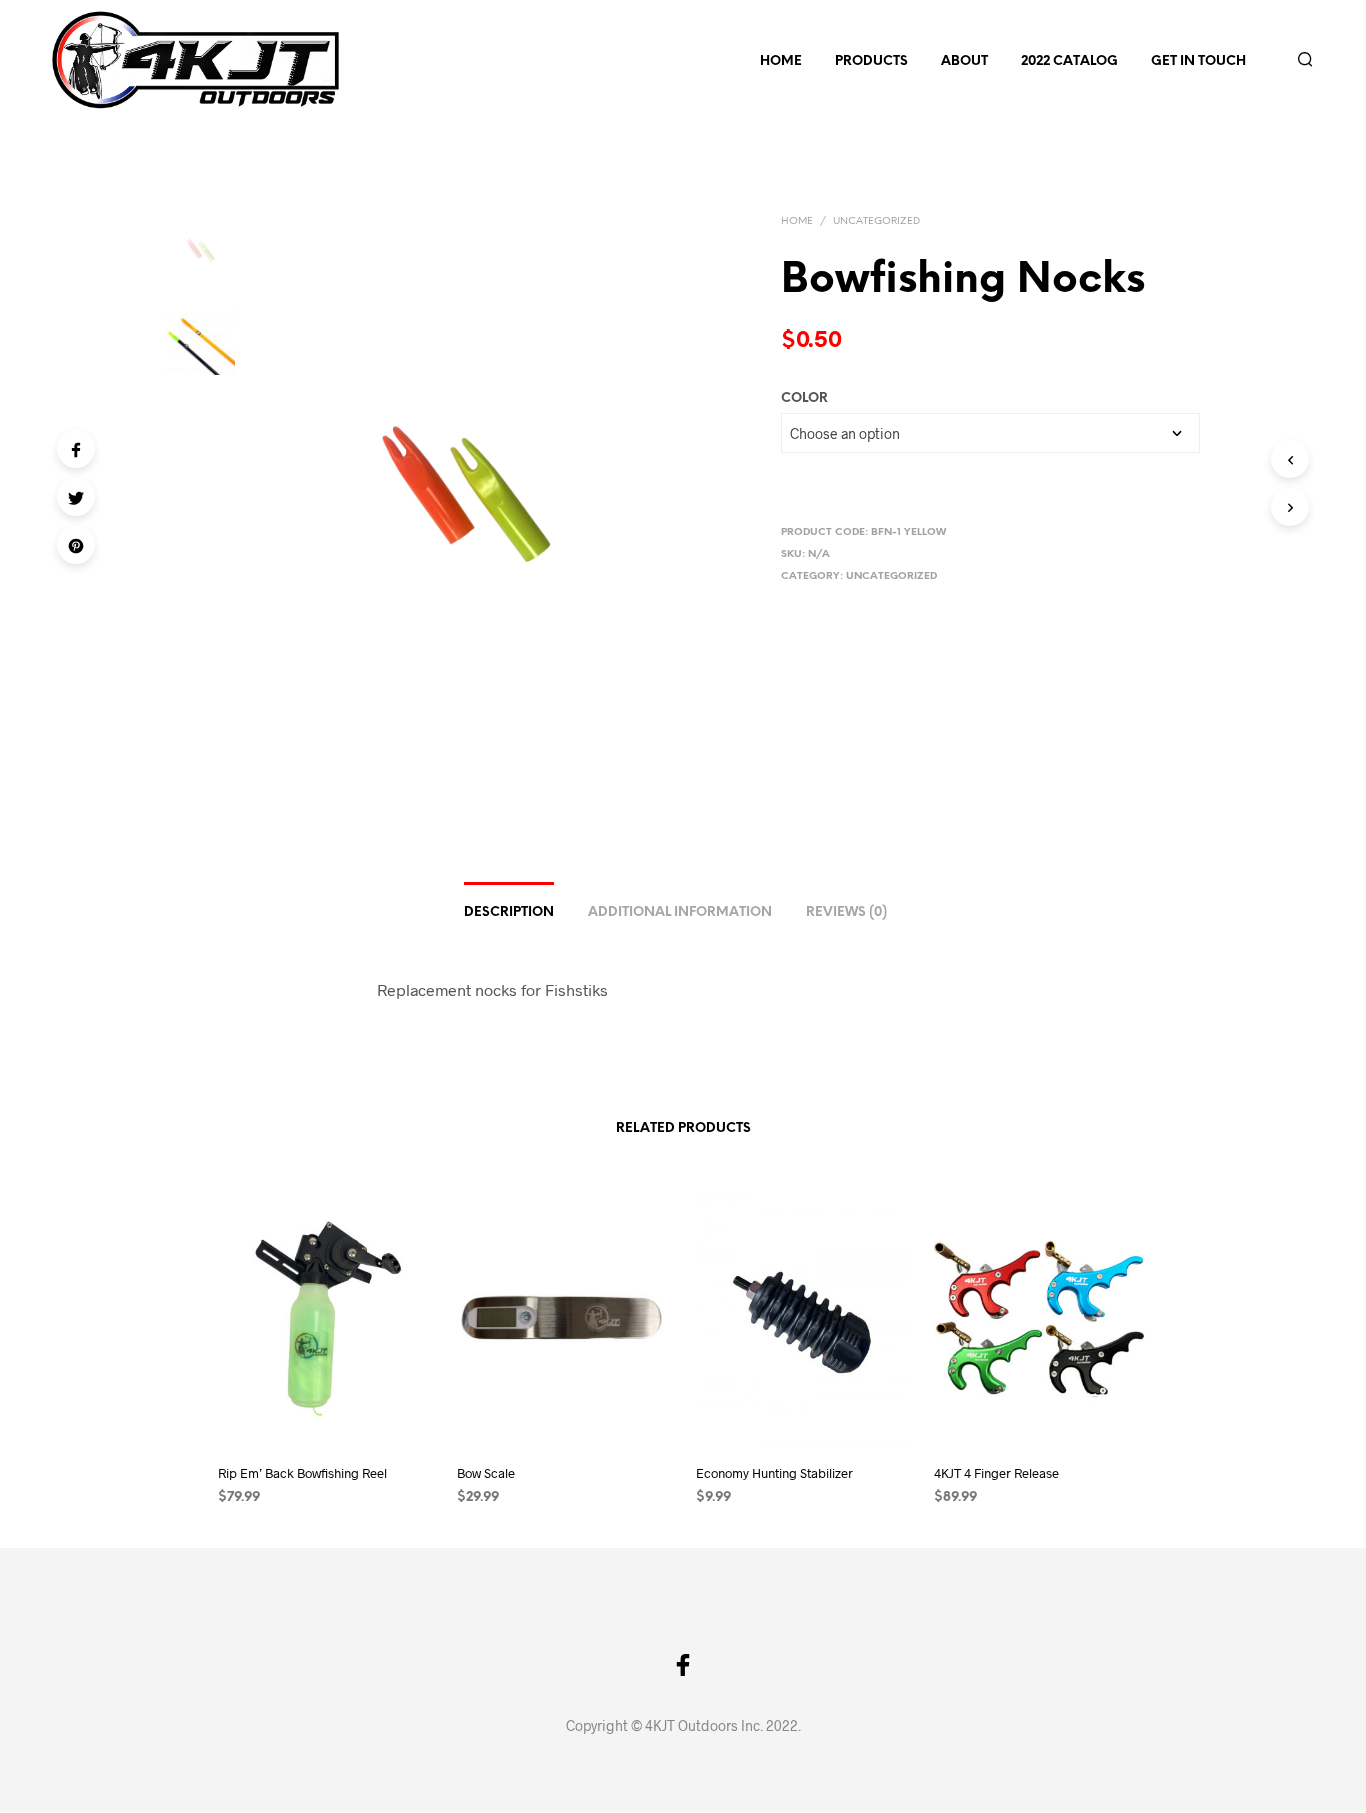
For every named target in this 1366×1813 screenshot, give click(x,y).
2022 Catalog (1069, 61)
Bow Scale (486, 1473)
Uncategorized (876, 221)
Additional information (680, 912)
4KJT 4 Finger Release (996, 1473)
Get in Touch (1198, 61)
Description (509, 912)
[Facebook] (76, 449)
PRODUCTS (871, 61)
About (964, 61)
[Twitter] (76, 497)
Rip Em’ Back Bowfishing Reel (302, 1473)
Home (781, 61)
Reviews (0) (846, 912)
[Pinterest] (76, 545)
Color (804, 398)
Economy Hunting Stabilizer (774, 1473)
